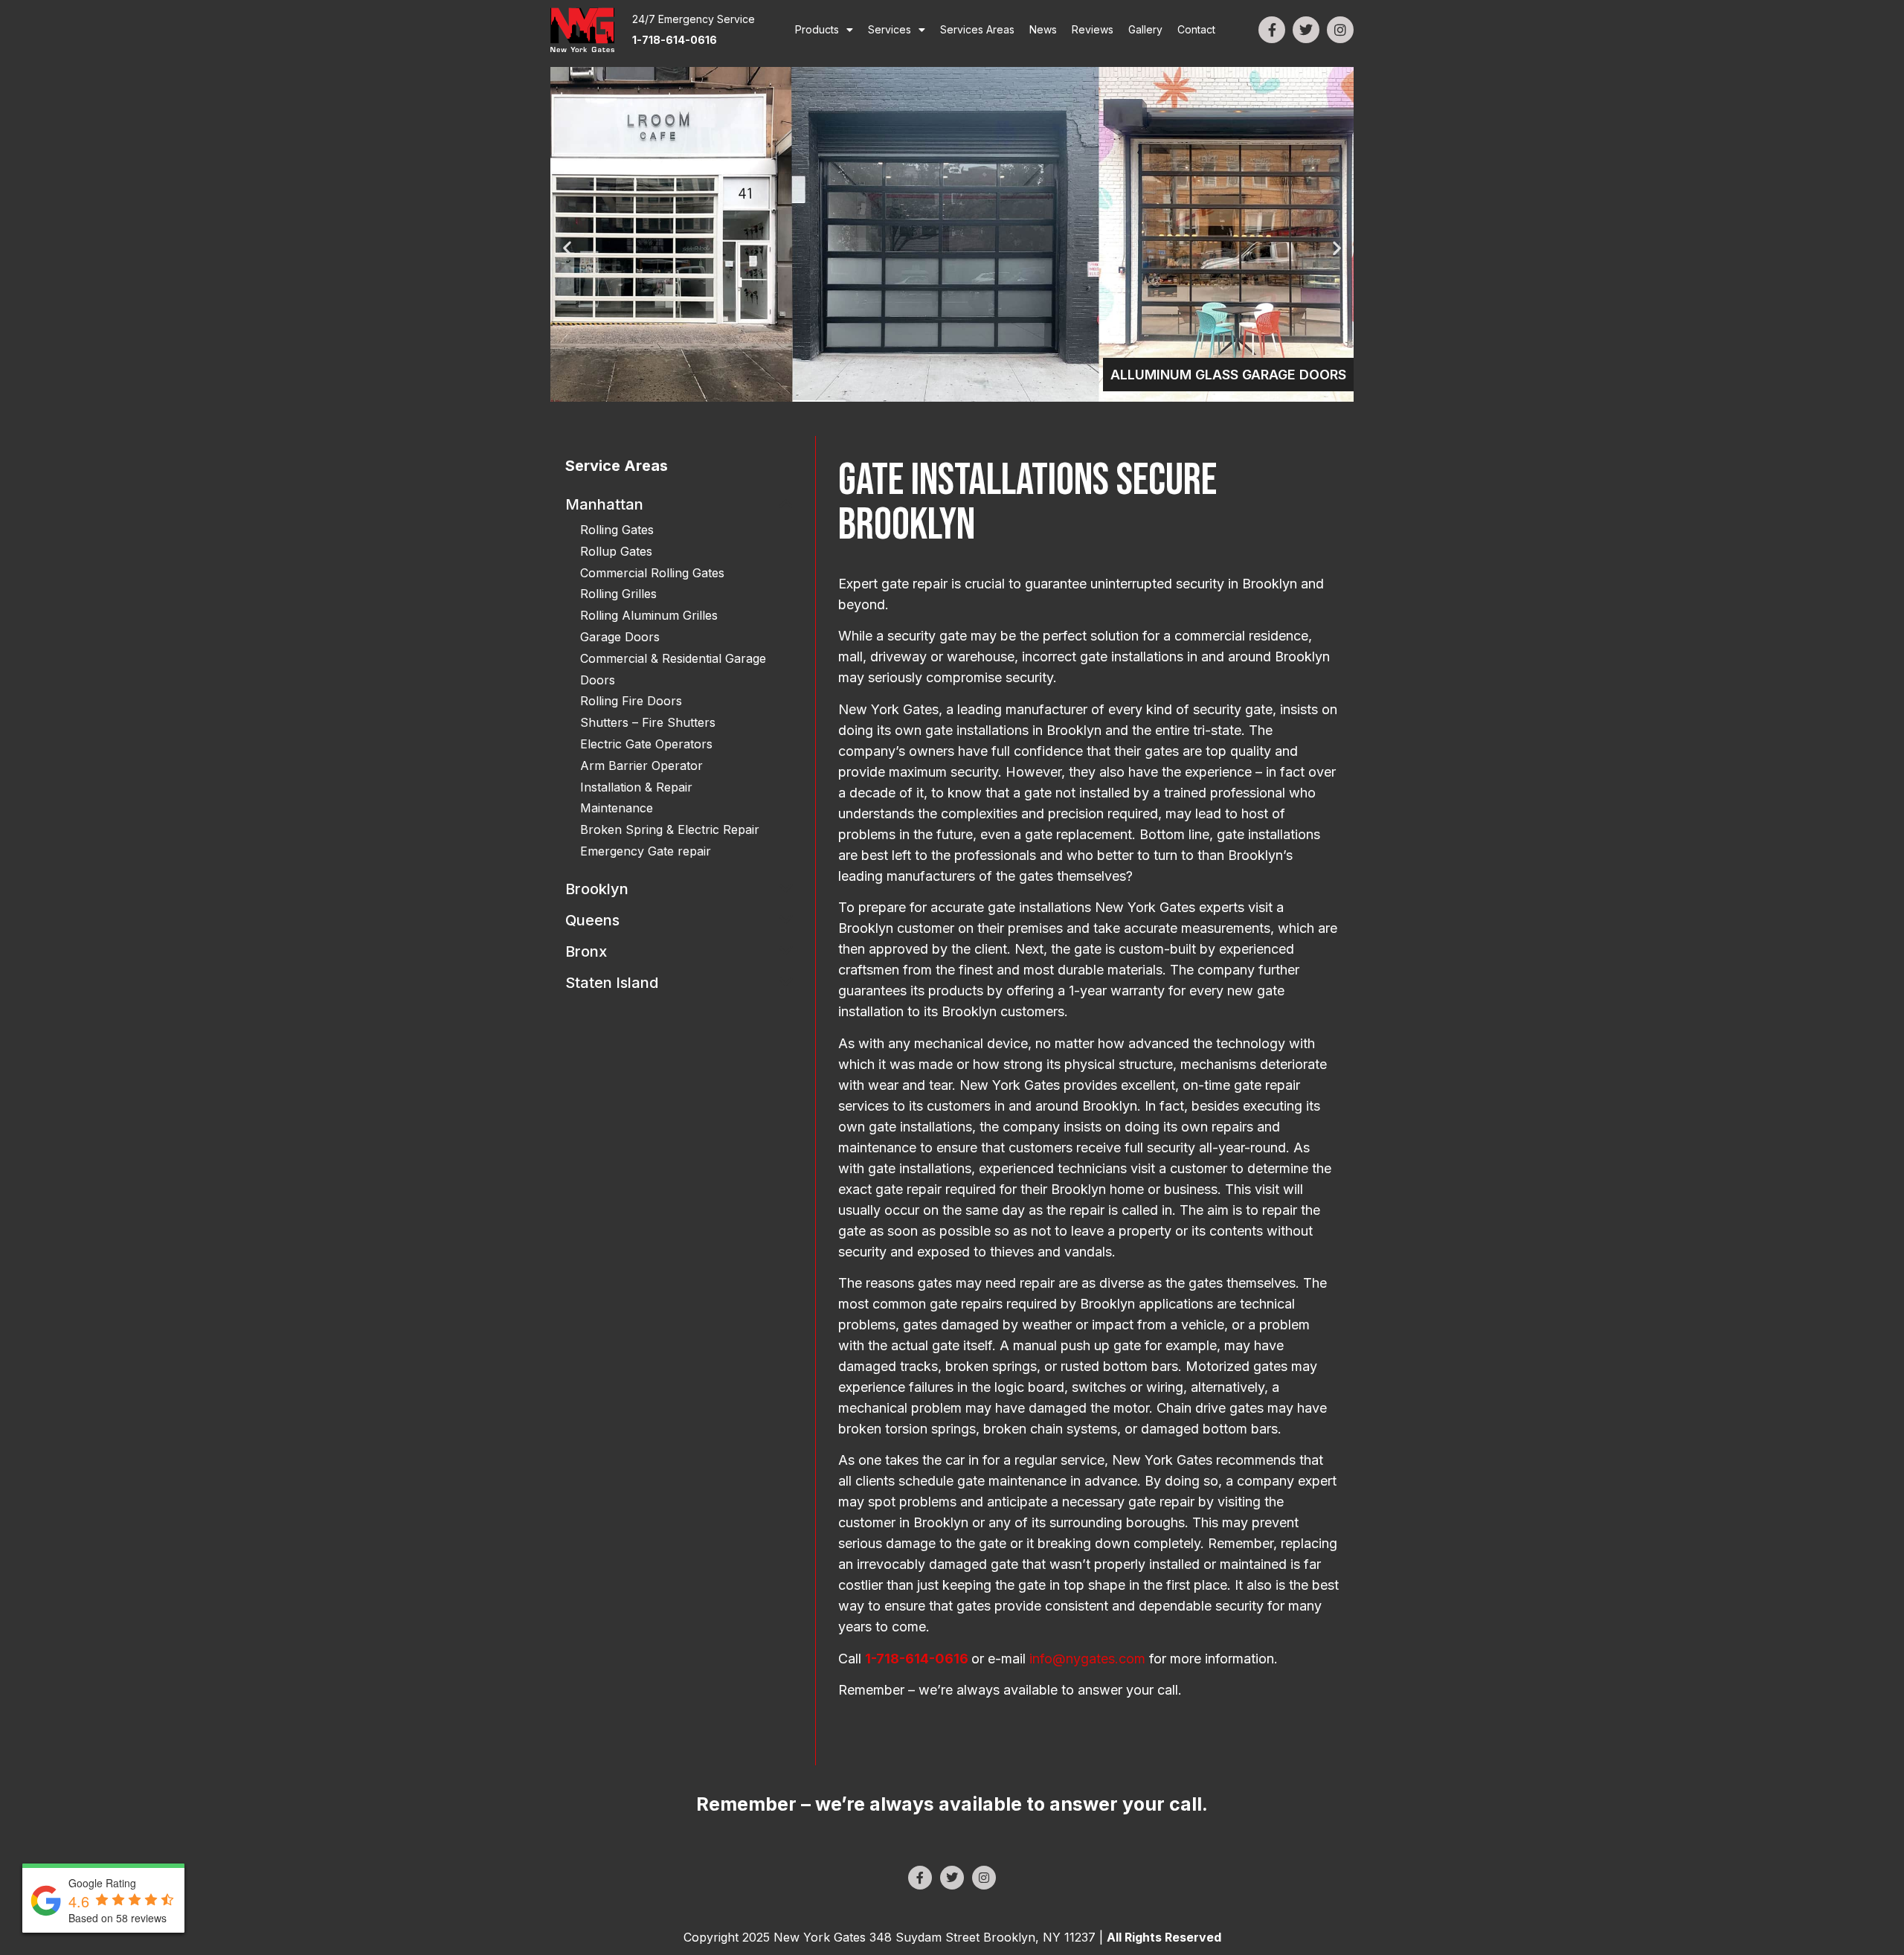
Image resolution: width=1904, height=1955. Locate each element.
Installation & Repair (636, 787)
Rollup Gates (616, 551)
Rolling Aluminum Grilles (649, 615)
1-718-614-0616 (917, 1659)
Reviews (1093, 29)
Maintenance (617, 808)
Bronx (586, 951)
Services (890, 29)
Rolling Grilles (618, 594)
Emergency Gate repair (646, 851)
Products (817, 29)
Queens (592, 920)
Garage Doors (620, 637)
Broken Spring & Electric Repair (670, 829)
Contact (1196, 29)
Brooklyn (597, 889)
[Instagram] (1340, 30)
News (1043, 29)
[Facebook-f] (1272, 30)
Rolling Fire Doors (631, 701)
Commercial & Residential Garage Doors (673, 669)
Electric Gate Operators (646, 744)
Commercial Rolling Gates (652, 573)
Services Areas (977, 29)
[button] (567, 248)
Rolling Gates (617, 530)
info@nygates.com (1087, 1659)
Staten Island (612, 983)
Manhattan (604, 504)
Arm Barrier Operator (641, 765)
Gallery (1145, 29)
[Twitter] (1306, 30)
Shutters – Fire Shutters (648, 722)
